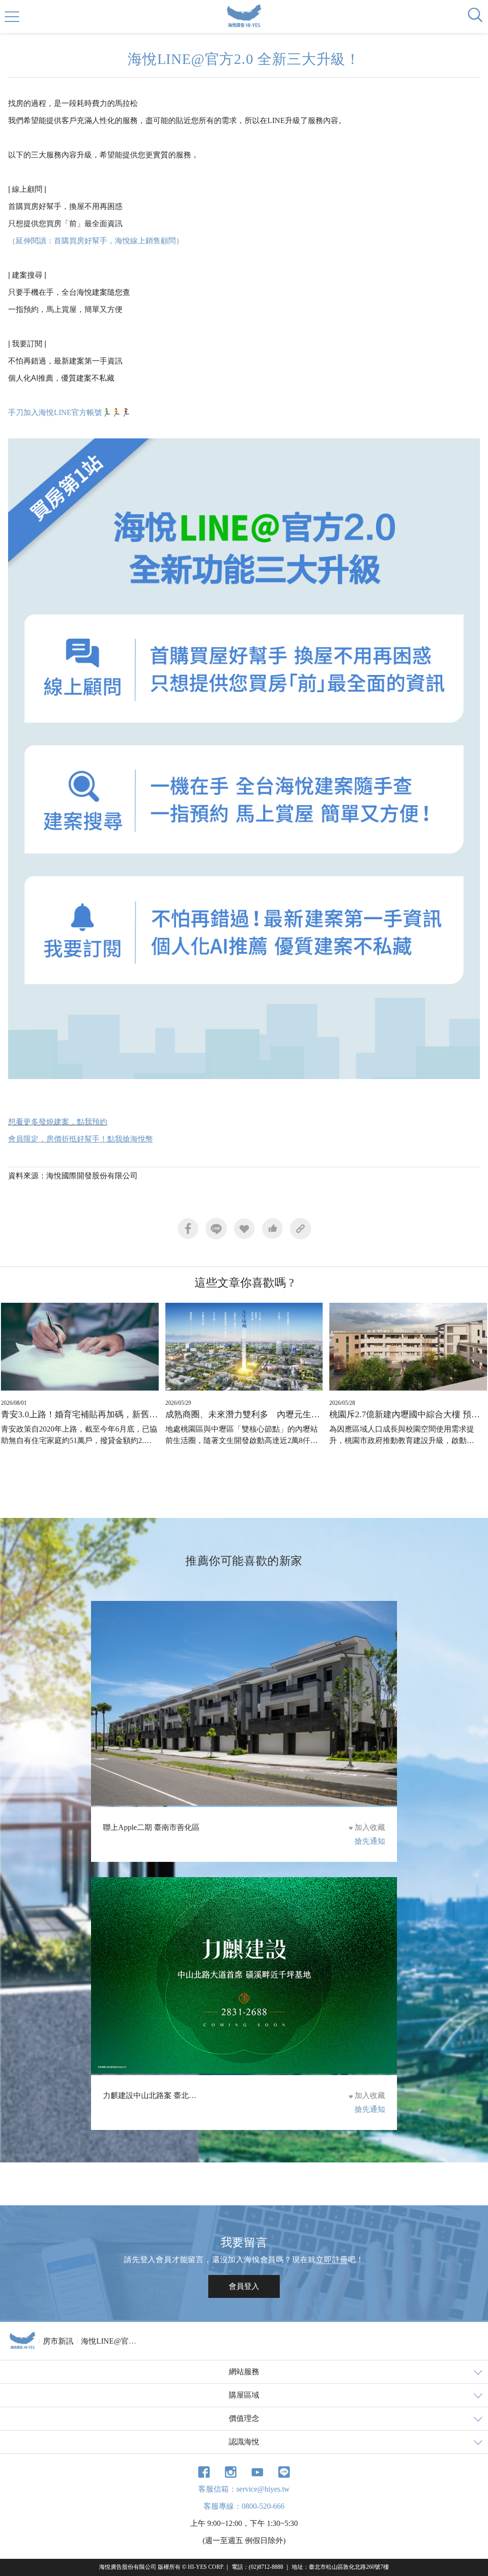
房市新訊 (58, 2341)
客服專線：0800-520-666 (244, 2506)
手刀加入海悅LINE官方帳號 (55, 412)
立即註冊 (332, 2259)
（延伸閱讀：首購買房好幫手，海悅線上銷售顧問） (96, 241)
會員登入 (244, 2286)
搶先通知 (370, 1841)
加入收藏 (370, 1827)
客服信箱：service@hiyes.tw (244, 2489)
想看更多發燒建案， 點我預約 (58, 1122)
